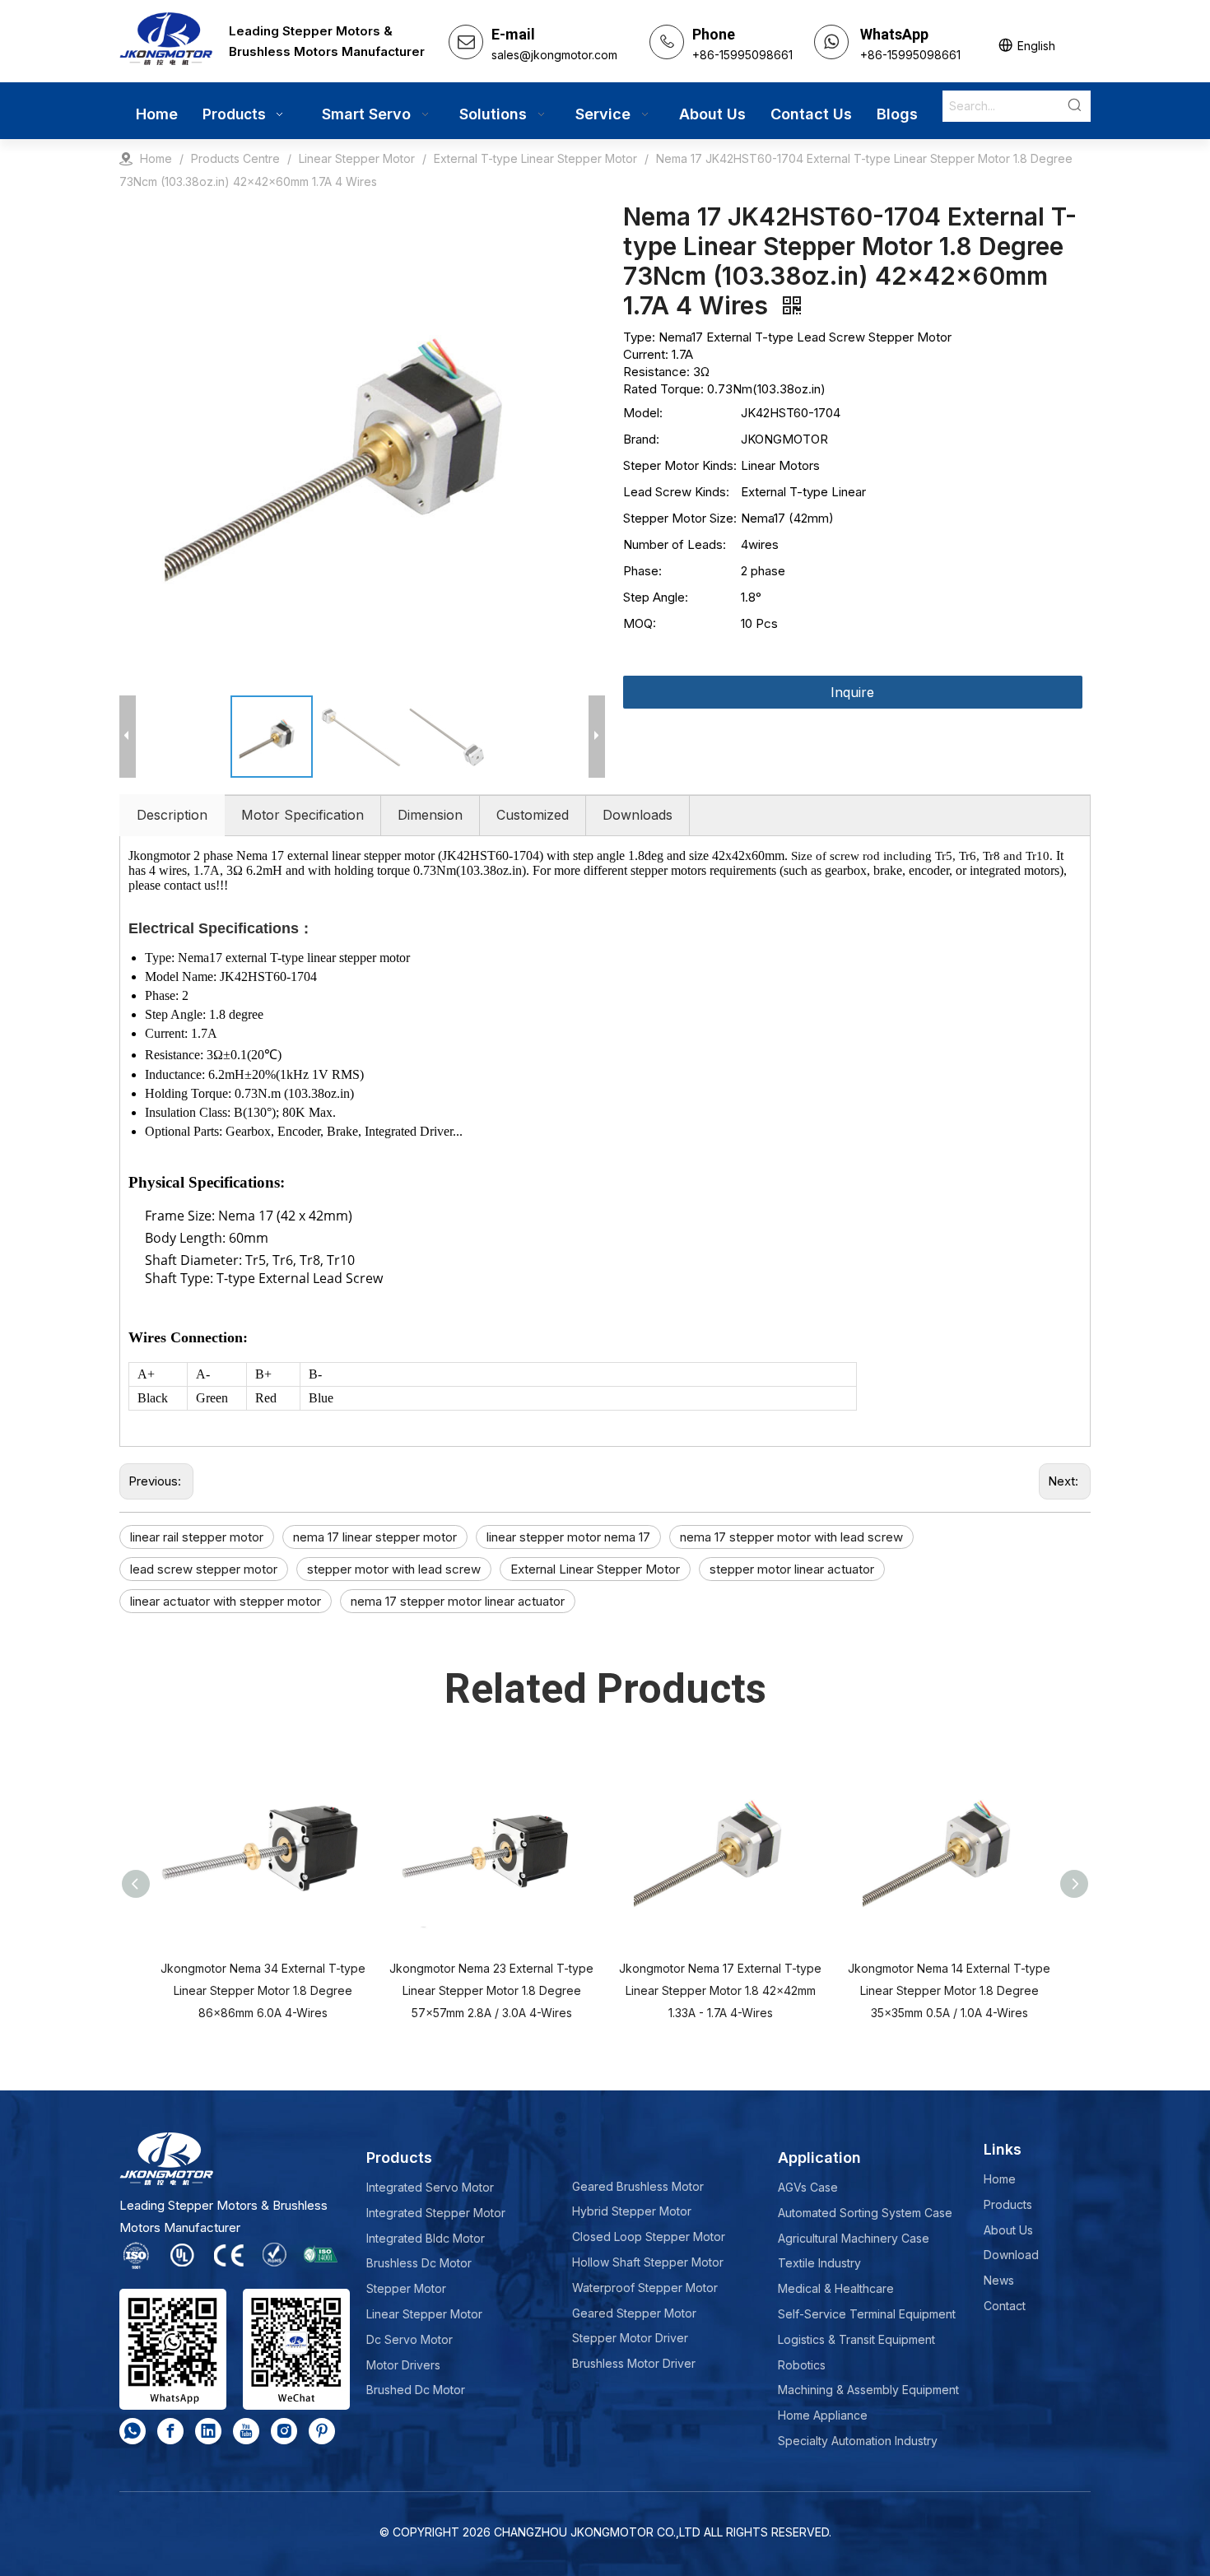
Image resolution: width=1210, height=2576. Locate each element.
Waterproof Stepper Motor (645, 2288)
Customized (533, 815)
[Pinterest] (322, 2431)
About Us (1008, 2230)
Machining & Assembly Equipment (868, 2390)
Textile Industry (819, 2263)
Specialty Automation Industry (858, 2441)
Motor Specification (302, 815)
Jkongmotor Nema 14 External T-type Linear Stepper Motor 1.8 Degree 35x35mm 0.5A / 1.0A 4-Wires (949, 1990)
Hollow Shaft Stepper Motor (648, 2262)
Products (1008, 2204)
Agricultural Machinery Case (854, 2238)
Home (1000, 2179)
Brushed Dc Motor (416, 2390)
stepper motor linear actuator (792, 1569)
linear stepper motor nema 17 (568, 1537)
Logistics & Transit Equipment (856, 2339)
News (999, 2280)
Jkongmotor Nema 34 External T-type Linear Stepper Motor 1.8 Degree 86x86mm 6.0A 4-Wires (263, 1990)
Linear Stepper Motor (424, 2314)
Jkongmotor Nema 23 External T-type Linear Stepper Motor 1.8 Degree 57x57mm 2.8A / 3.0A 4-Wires (491, 1990)
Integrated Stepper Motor (436, 2213)
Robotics (802, 2365)
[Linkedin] (208, 2431)
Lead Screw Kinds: (676, 492)
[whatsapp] (133, 2431)
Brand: (641, 439)
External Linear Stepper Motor (595, 1569)
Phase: (642, 571)
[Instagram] (284, 2431)
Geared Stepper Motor (634, 2313)
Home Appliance (823, 2415)
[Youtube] (246, 2431)
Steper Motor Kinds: (680, 465)
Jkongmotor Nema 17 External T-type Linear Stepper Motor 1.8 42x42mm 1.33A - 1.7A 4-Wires (720, 1990)
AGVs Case (808, 2187)
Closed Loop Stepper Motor (649, 2237)
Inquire (852, 692)
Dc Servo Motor (410, 2339)
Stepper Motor (406, 2288)
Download (1011, 2255)
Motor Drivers (403, 2365)
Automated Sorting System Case (865, 2213)
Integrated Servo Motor (430, 2187)
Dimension (430, 815)
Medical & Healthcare (836, 2288)
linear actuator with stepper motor (226, 1601)
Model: (643, 413)
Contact (1005, 2306)
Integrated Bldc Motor (426, 2238)
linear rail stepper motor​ (197, 1537)
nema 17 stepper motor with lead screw (791, 1537)
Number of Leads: (675, 544)
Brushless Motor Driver (634, 2363)
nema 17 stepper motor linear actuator (458, 1601)
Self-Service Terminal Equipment (867, 2314)
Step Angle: (656, 597)
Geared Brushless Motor (638, 2186)
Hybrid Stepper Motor (632, 2211)
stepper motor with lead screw (394, 1569)
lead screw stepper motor (204, 1569)
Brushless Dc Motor (419, 2263)
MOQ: (640, 623)
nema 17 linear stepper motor (375, 1537)
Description (172, 815)
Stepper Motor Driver (630, 2338)
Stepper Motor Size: (680, 518)
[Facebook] (170, 2431)
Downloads (638, 815)
